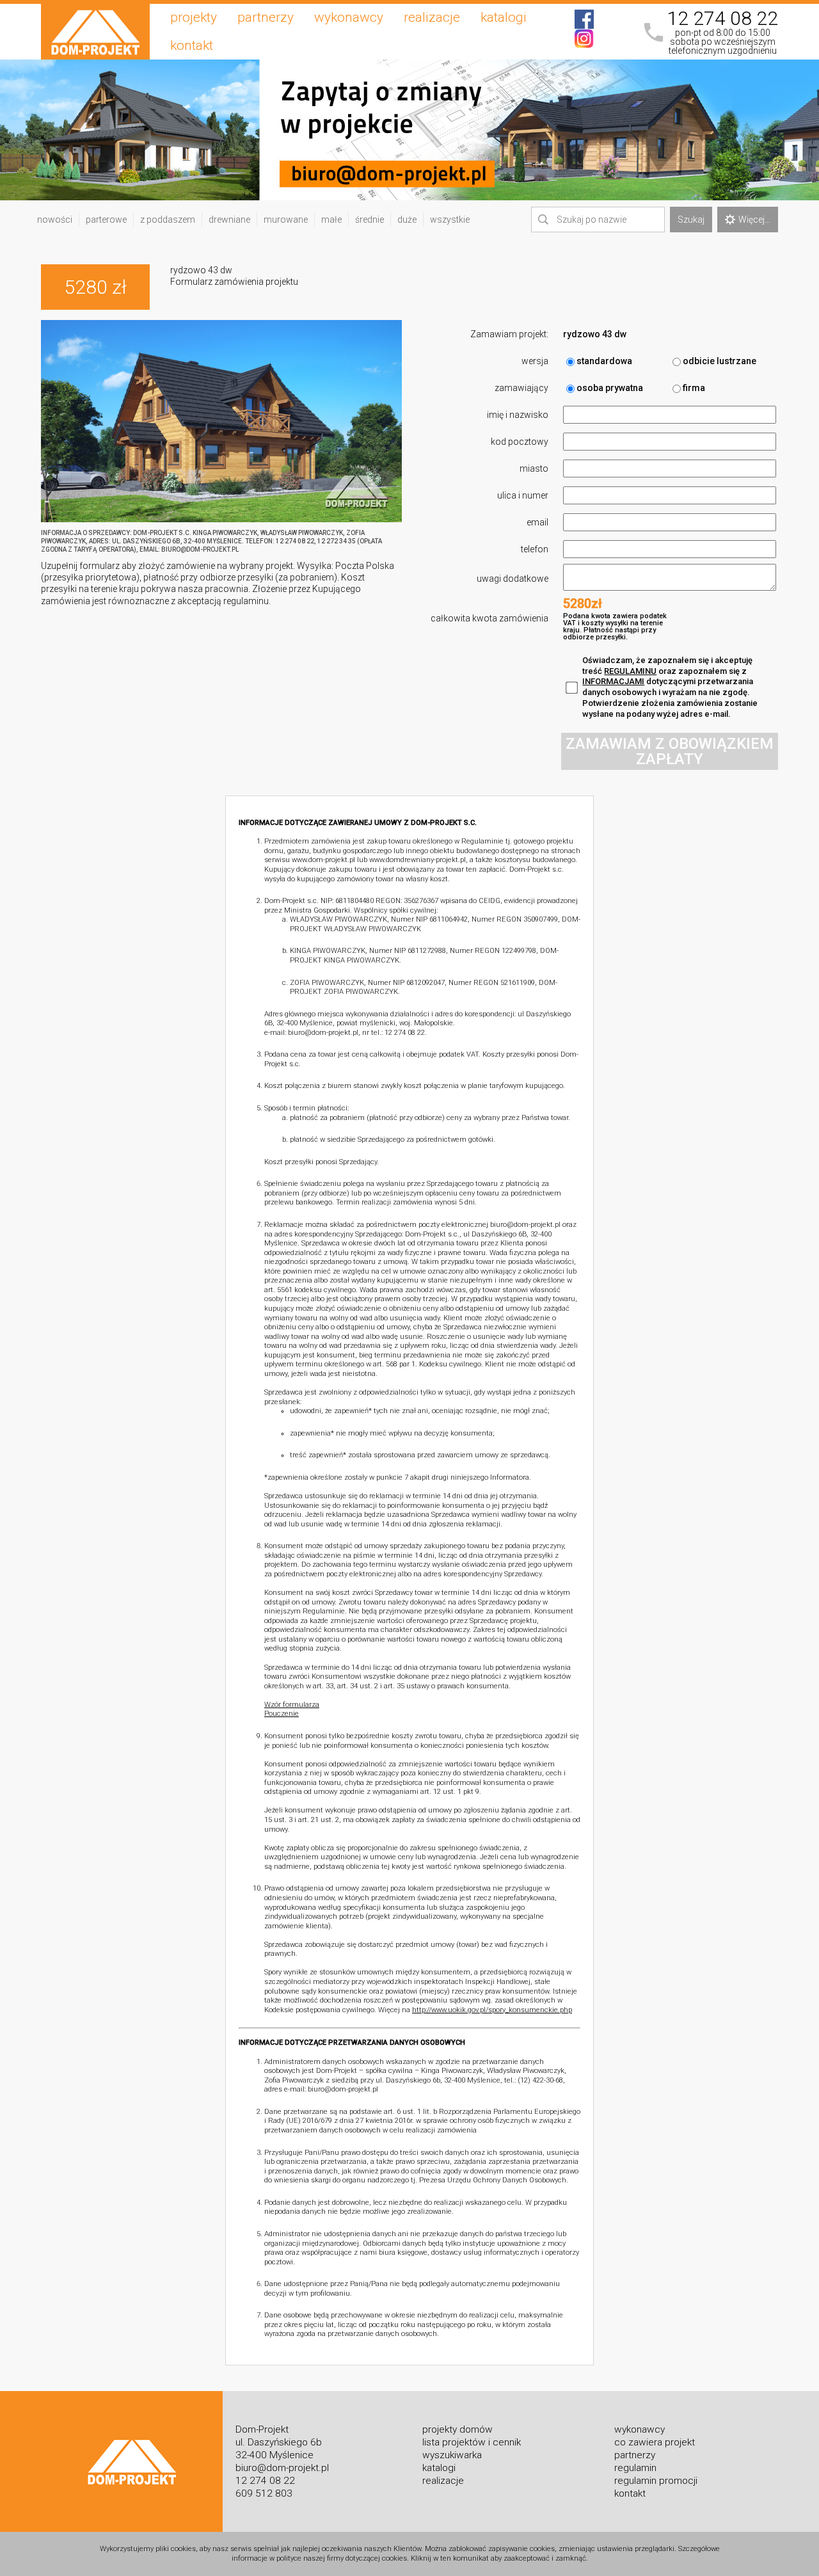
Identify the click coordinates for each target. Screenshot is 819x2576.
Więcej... (754, 220)
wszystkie (450, 220)
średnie (370, 220)
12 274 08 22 (722, 19)
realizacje (432, 17)
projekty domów (457, 2429)
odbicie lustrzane (720, 361)
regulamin (635, 2468)
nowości (55, 220)
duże (407, 220)
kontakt (192, 45)
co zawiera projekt (655, 2442)
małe (331, 220)
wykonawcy (349, 17)
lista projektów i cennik (472, 2442)
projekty (194, 17)
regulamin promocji (656, 2481)
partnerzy (266, 17)
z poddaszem (168, 220)
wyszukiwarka (452, 2455)
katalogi (504, 17)
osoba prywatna (610, 388)
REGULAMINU (630, 671)
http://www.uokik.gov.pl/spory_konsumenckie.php (492, 2010)
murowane (286, 220)
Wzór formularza (292, 1705)
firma (694, 388)
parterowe (106, 220)
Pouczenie (282, 1714)
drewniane (229, 220)
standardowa (604, 361)
